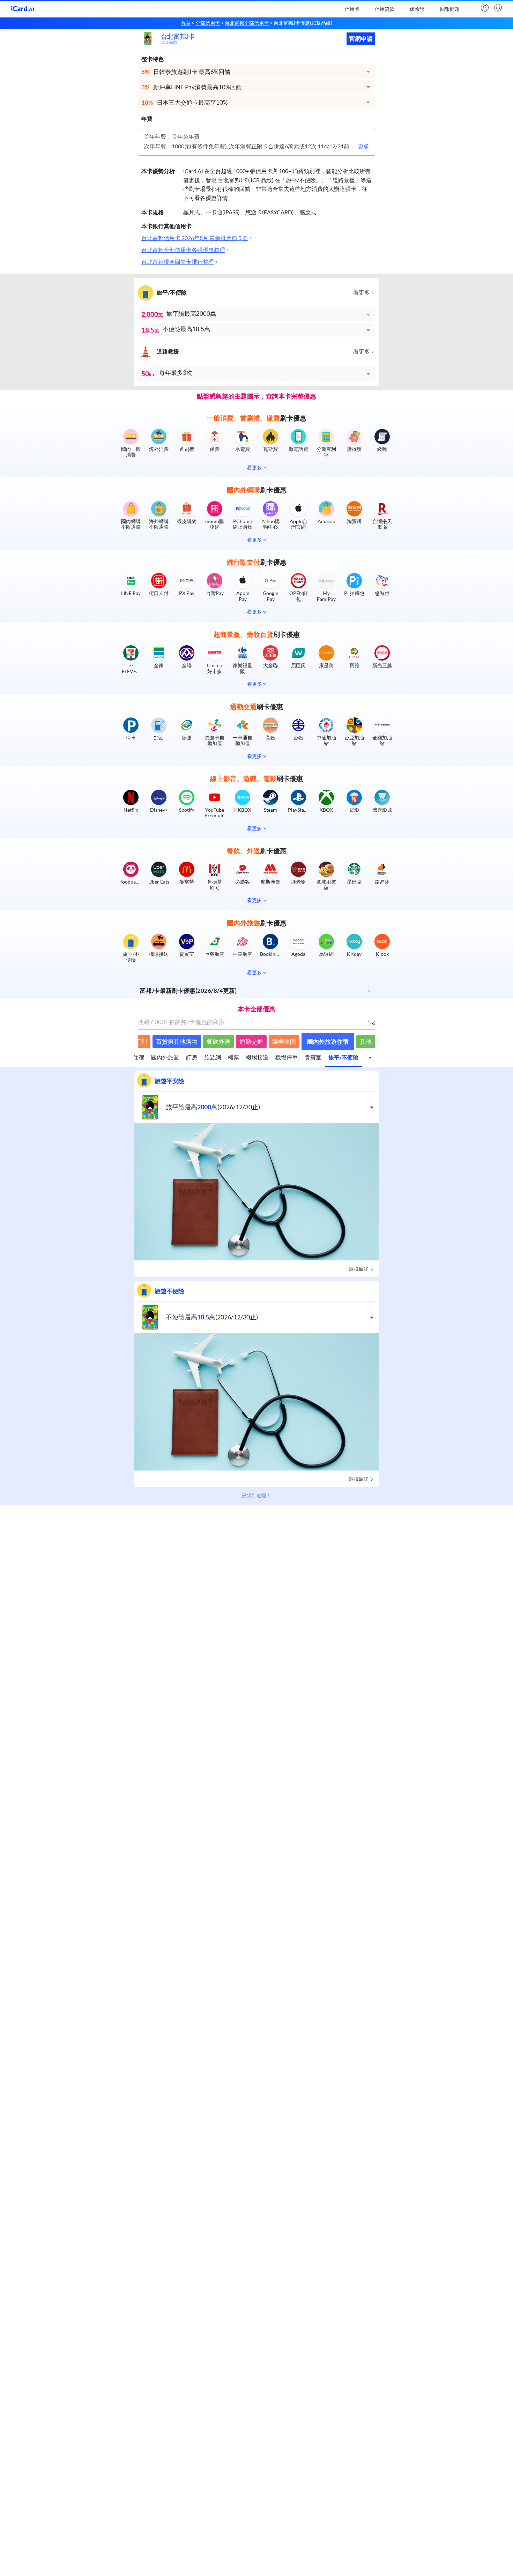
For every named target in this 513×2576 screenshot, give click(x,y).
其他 (366, 1041)
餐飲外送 (218, 1041)
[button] (256, 72)
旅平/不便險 (343, 1057)
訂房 (192, 1057)
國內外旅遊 (165, 1057)
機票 (233, 1057)
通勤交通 (251, 1041)
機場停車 (287, 1057)
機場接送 (257, 1057)
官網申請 (361, 39)
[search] (497, 8)
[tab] (165, 1059)
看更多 (362, 293)
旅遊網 (213, 1057)
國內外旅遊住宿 (328, 1041)
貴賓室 (313, 1057)
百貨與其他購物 (177, 1041)
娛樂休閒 (284, 1041)
